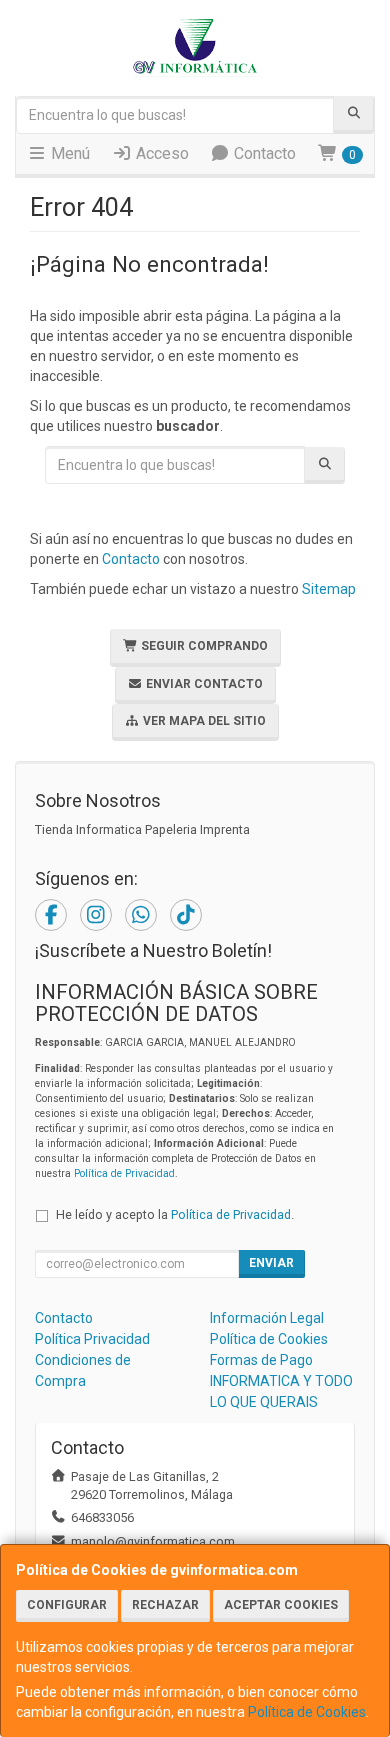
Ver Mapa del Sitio (203, 721)
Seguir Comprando (203, 646)
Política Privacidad (92, 1339)
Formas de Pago (261, 1360)
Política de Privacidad (124, 1173)
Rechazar (165, 1605)
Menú (68, 153)
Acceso (160, 153)
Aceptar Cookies (281, 1605)
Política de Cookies (307, 1712)
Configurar (67, 1605)
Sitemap (329, 589)
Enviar (271, 1263)
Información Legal (267, 1318)
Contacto (263, 153)
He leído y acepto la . (175, 1214)
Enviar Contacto (203, 684)
